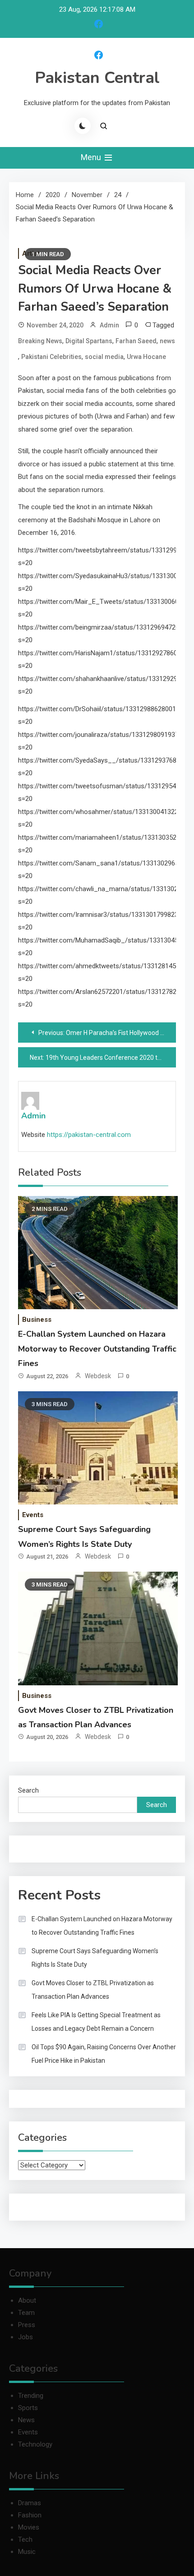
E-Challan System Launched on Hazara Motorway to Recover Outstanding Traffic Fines (97, 1349)
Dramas (30, 2503)
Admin (109, 325)
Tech (25, 2539)
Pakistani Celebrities (51, 357)
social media (104, 357)
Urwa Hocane (146, 357)
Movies (29, 2527)
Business (37, 1320)
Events (33, 1515)
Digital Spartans (89, 341)
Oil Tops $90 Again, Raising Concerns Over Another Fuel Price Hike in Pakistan (104, 2054)
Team (26, 2313)
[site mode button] (83, 126)
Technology (35, 2444)
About (27, 2300)
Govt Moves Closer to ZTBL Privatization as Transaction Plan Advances (93, 1990)
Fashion (30, 2515)
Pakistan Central (97, 78)
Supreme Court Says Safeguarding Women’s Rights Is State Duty (95, 1958)
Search (28, 1790)
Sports (28, 2408)
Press (27, 2325)
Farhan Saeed (136, 341)
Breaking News (40, 341)
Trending (31, 2396)
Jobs (25, 2337)
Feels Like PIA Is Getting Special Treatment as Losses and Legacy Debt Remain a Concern (96, 2022)
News (26, 2420)
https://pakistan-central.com (89, 1135)
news (167, 341)
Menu (92, 157)
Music (27, 2552)
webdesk (98, 1376)
